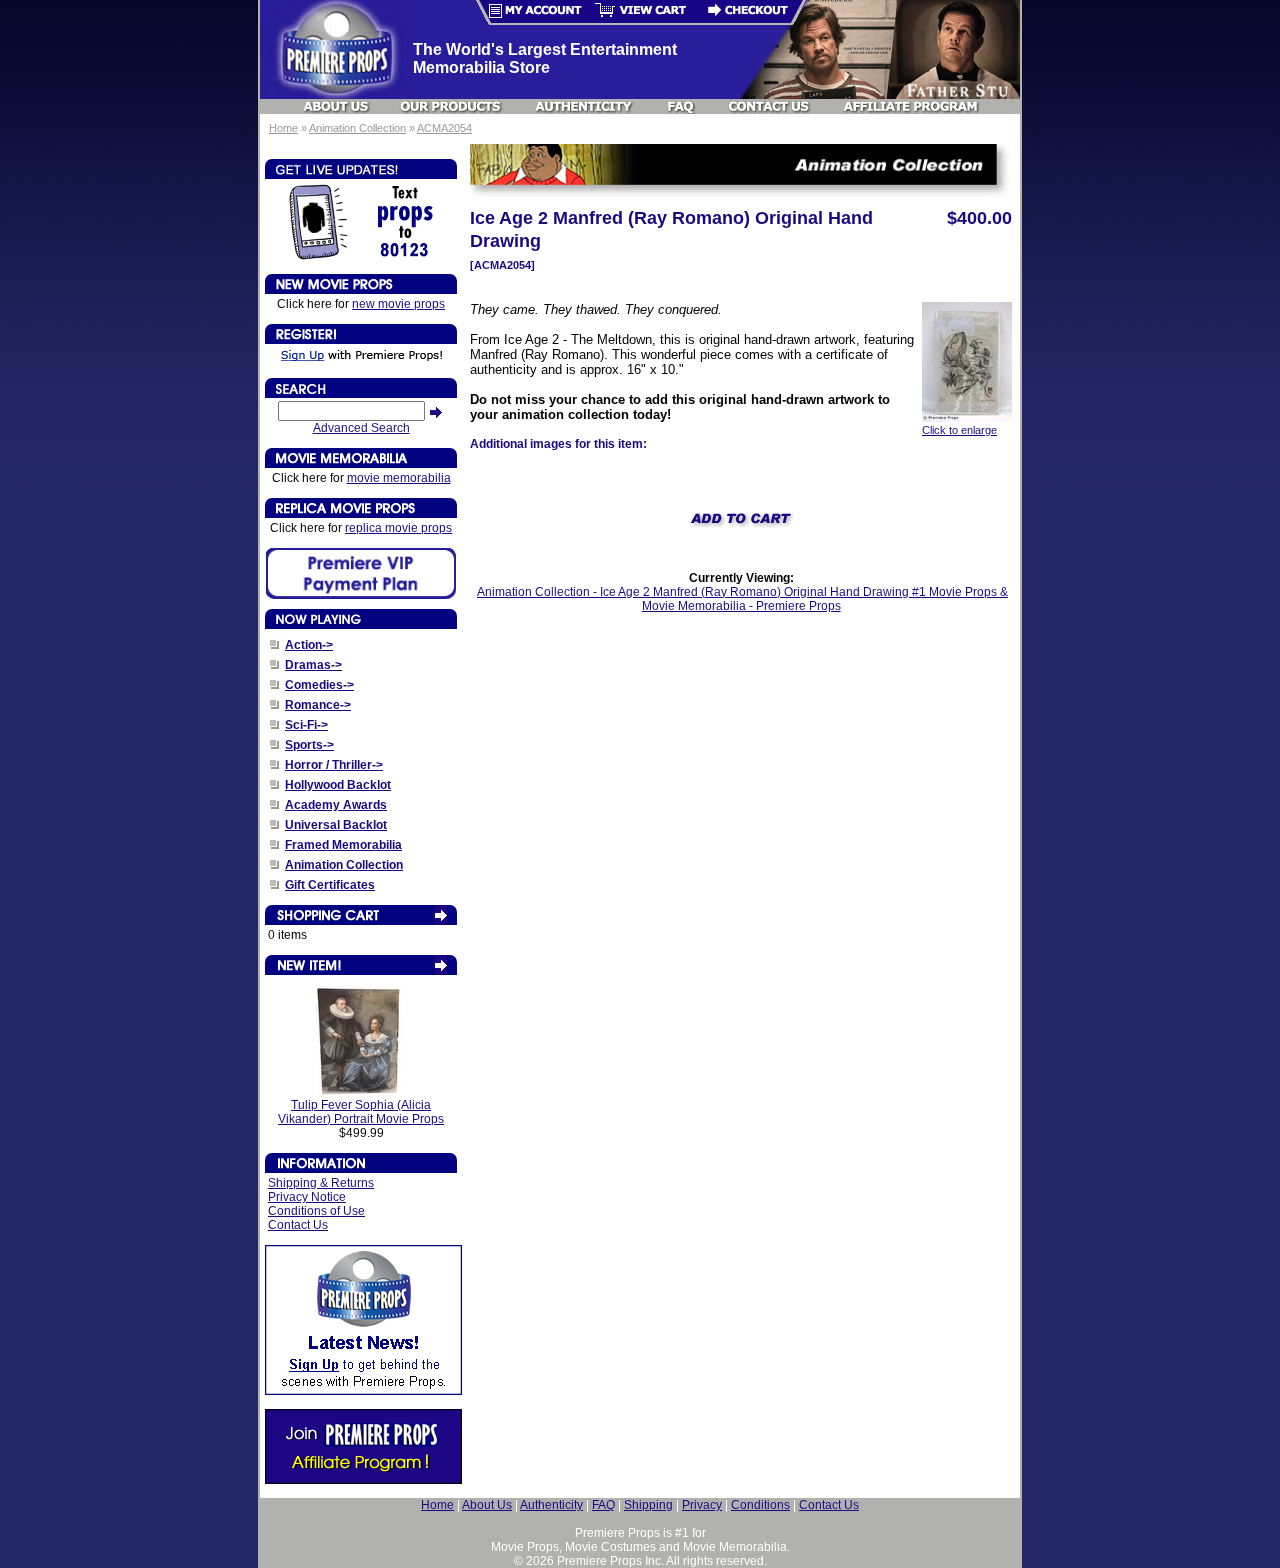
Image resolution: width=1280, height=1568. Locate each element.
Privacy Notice (307, 1197)
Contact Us (298, 1225)
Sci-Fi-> (306, 725)
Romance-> (318, 705)
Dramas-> (313, 665)
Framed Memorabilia (343, 845)
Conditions (760, 1505)
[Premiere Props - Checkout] (753, 12)
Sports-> (309, 745)
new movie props (398, 304)
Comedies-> (319, 685)
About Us (487, 1505)
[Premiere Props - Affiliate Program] (909, 106)
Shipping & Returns (321, 1183)
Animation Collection (357, 128)
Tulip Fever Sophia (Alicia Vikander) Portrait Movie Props (361, 1112)
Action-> (309, 645)
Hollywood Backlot (338, 785)
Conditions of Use (316, 1211)
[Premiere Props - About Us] (337, 106)
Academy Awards (336, 805)
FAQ (603, 1505)
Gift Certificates (330, 885)
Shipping (648, 1505)
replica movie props (398, 528)
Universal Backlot (336, 825)
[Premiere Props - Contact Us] (770, 106)
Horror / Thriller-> (334, 765)
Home (283, 128)
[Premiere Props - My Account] (529, 12)
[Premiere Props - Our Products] (451, 106)
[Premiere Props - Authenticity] (584, 106)
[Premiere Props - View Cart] (641, 12)
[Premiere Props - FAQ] (681, 106)
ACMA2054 (444, 128)
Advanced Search (361, 428)
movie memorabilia (399, 478)
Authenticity (551, 1505)
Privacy (702, 1505)
